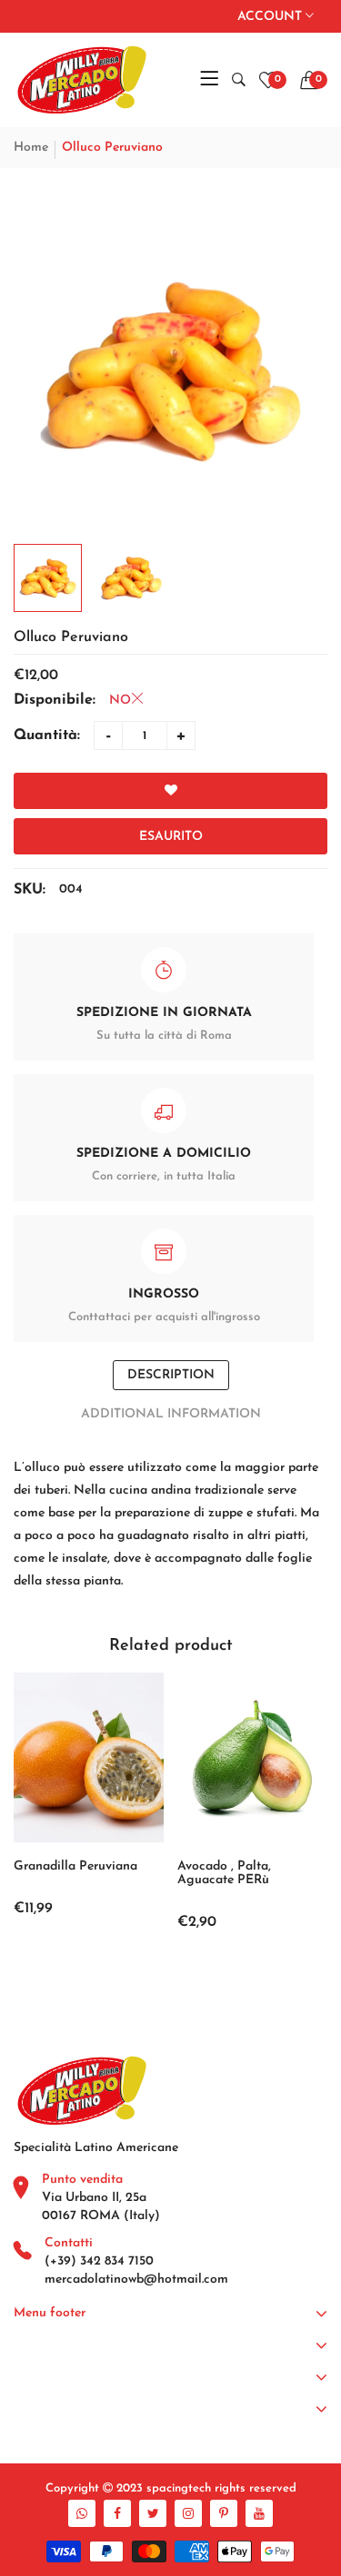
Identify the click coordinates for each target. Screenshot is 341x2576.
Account (271, 17)
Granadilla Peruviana (75, 1866)
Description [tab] (171, 1375)
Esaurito (171, 837)
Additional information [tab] (171, 1414)
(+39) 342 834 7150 (99, 2261)
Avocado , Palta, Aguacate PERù (224, 1873)
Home (31, 148)
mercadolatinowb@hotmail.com (136, 2280)
